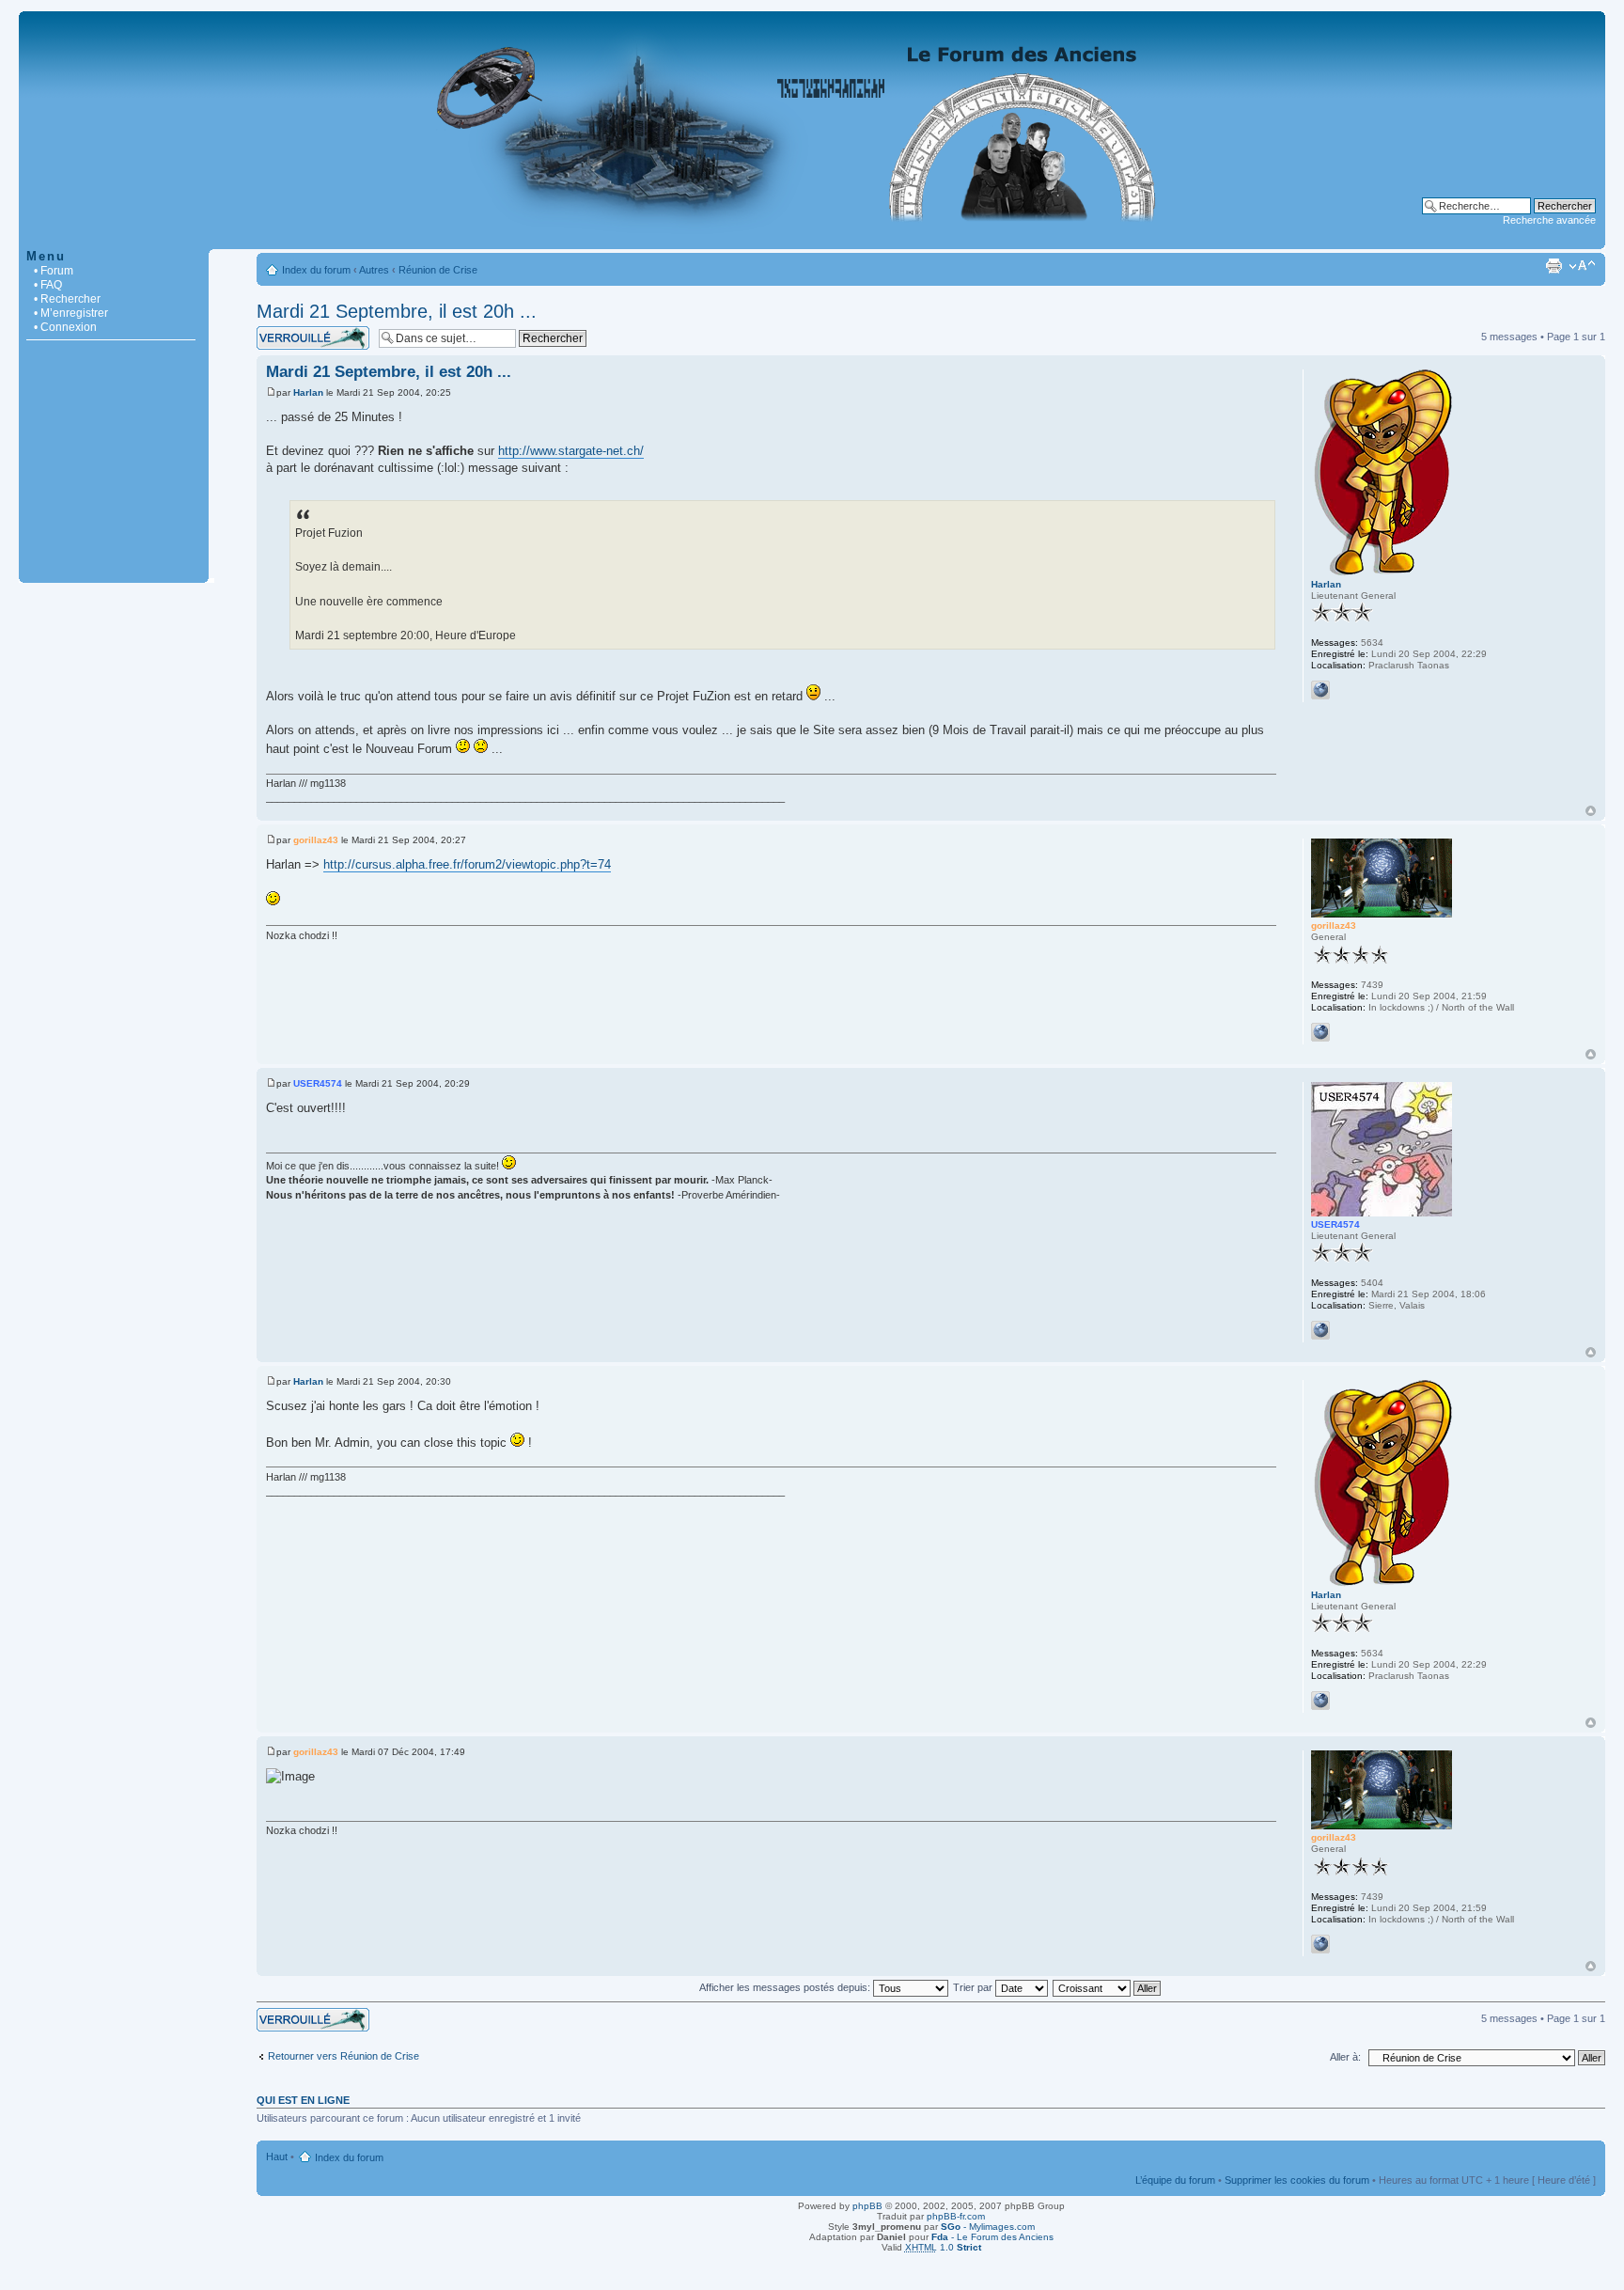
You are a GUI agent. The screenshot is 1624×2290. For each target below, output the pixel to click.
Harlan (308, 392)
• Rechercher (67, 299)
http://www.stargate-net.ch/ (571, 451)
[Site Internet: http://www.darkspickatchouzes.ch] (1320, 1330)
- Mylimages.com (988, 2227)
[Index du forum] (812, 239)
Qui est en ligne (303, 2100)
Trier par (974, 1987)
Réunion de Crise (438, 270)
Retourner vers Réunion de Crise (344, 2056)
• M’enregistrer (71, 313)
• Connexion (65, 327)
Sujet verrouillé (290, 332)
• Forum (54, 271)
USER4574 (318, 1083)
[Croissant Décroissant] (1108, 1987)
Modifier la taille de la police (1582, 266)
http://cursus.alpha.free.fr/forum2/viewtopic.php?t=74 (467, 864)
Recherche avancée (1549, 220)
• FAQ (48, 285)
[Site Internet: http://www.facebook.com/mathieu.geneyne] (1320, 690)
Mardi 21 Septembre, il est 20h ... (397, 311)
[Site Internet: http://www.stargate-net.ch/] (1320, 1032)
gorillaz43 (316, 840)
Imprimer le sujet (1554, 266)
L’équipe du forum (1175, 2180)
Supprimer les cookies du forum (1297, 2180)
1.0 (943, 2247)
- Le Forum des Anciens (992, 2237)
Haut (1591, 811)
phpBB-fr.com (956, 2216)
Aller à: (1345, 2057)
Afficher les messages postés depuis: (786, 1987)
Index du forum (316, 270)
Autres (374, 270)
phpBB (867, 2206)
